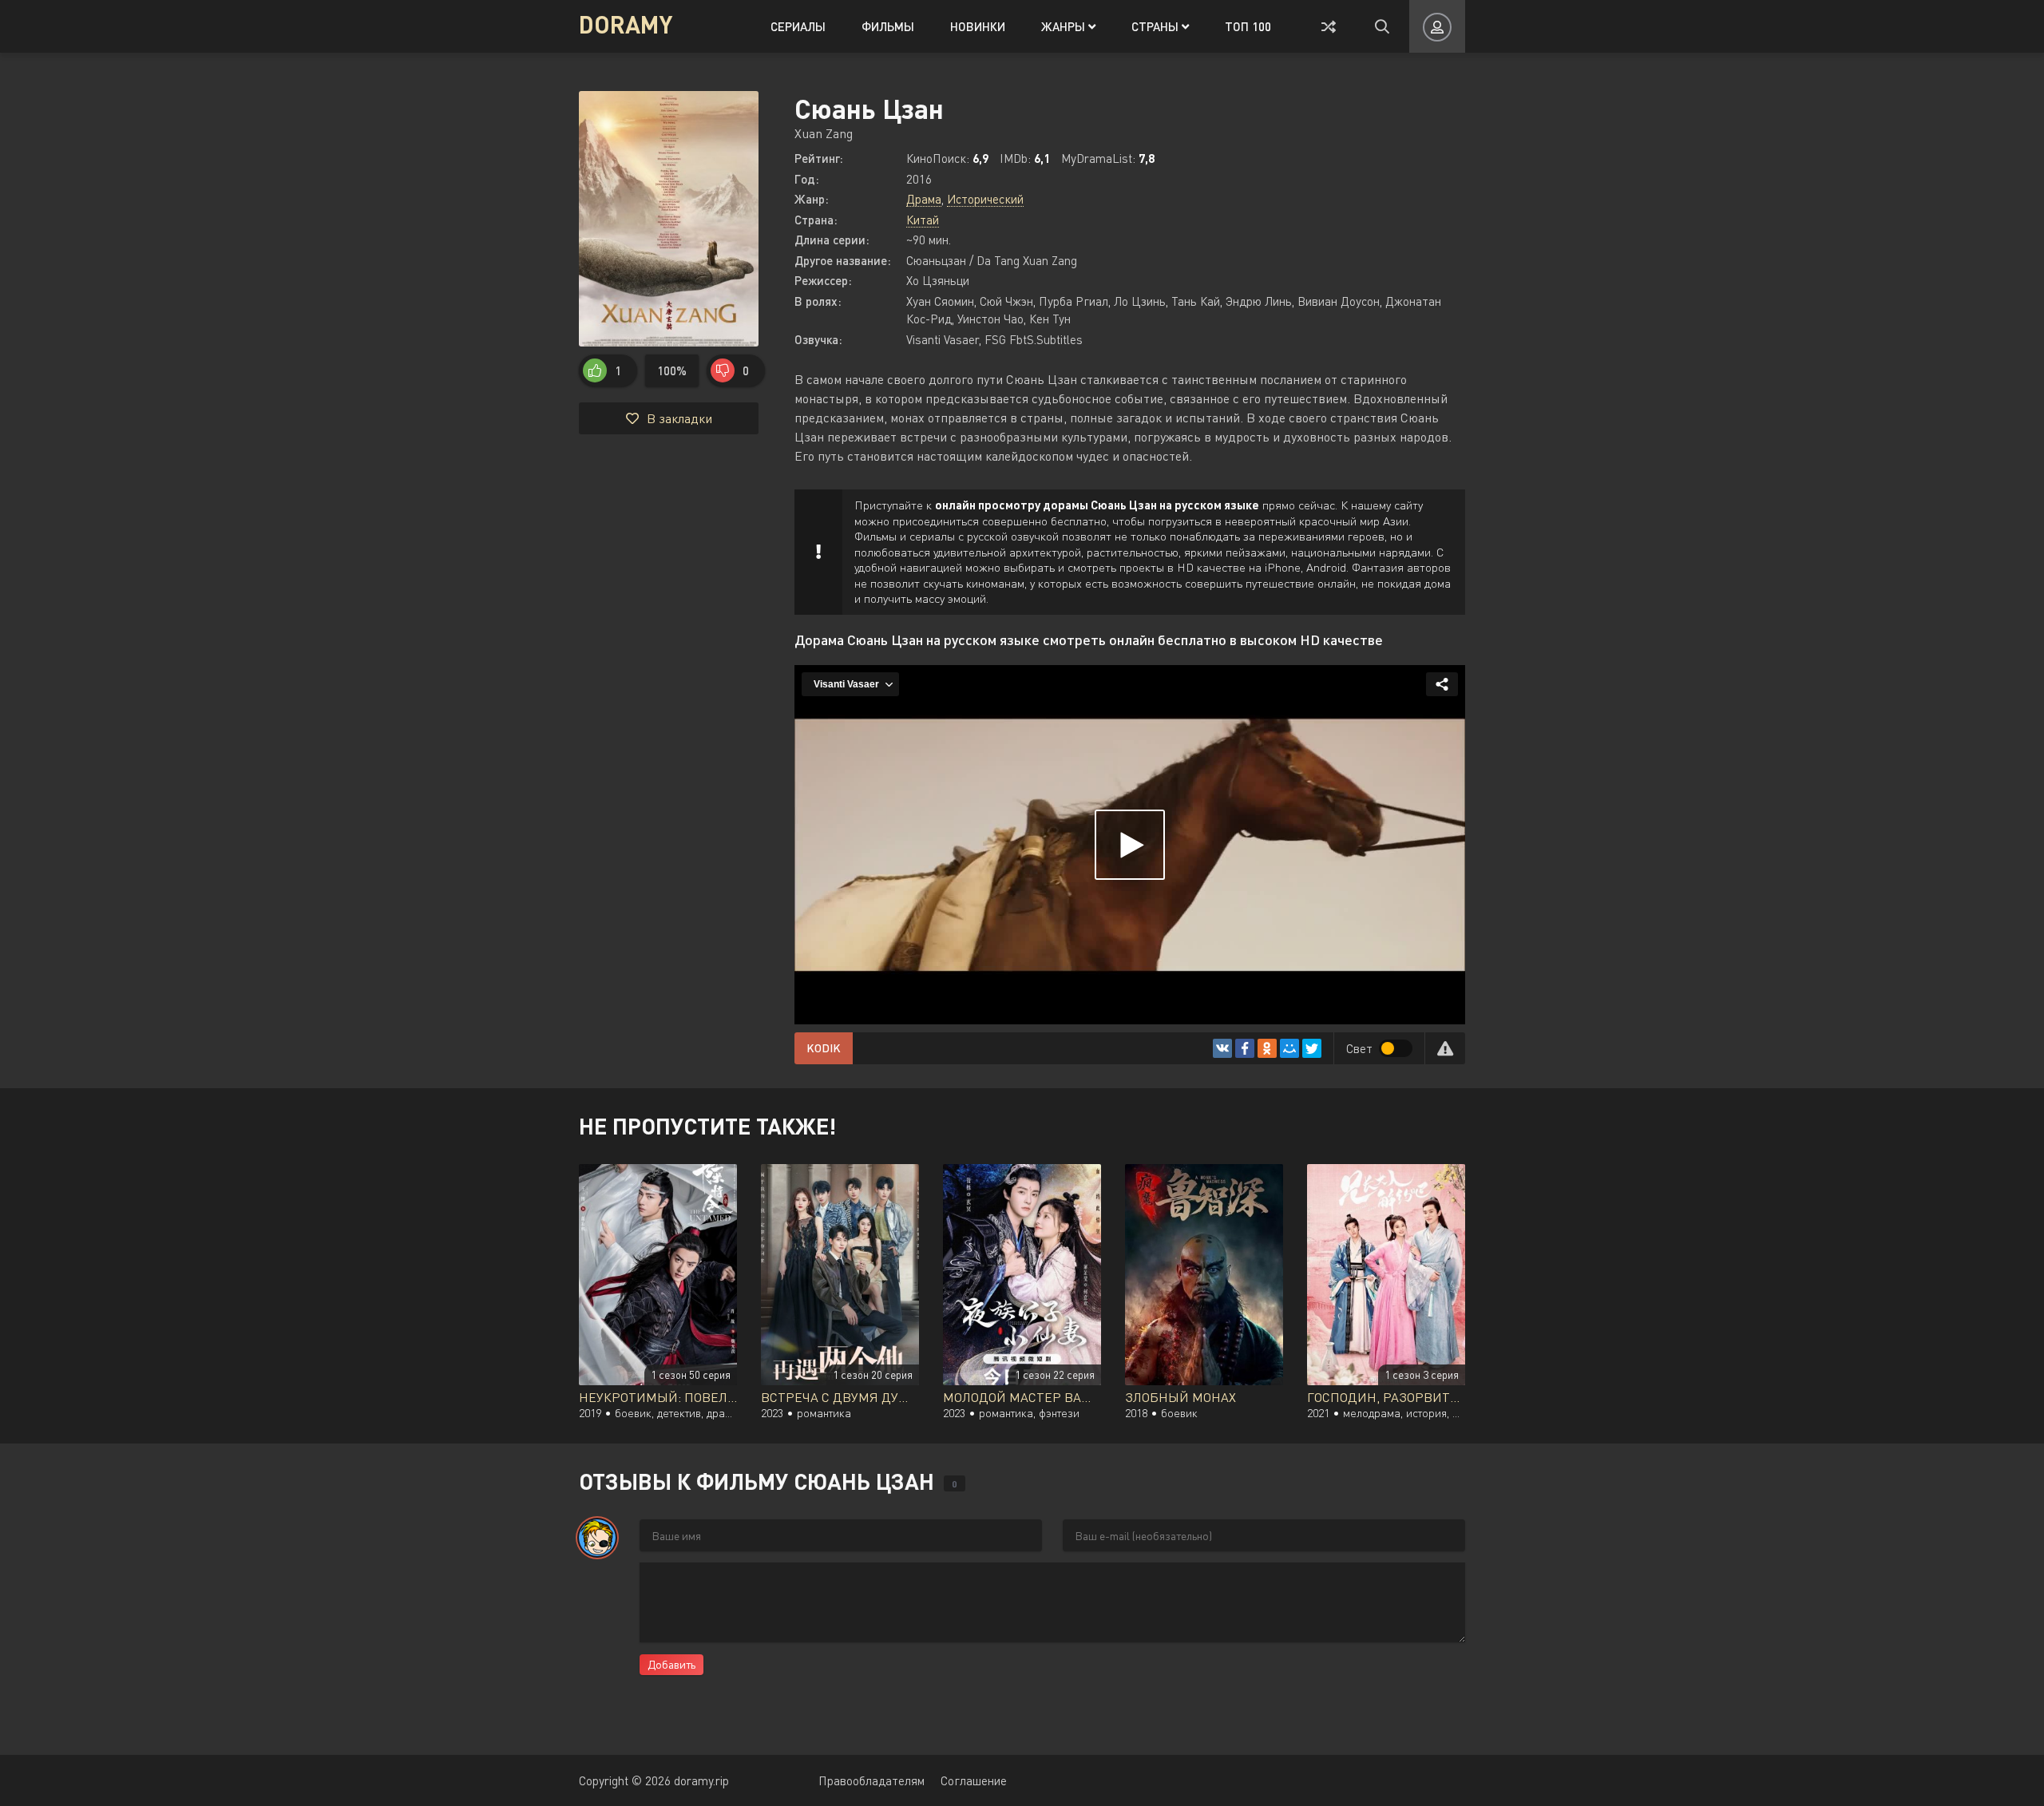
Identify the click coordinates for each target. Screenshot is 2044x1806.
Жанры (1065, 26)
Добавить (671, 1664)
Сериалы (798, 26)
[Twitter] (1312, 1048)
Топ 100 (1248, 26)
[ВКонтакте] (1222, 1048)
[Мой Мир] (1289, 1048)
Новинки (978, 26)
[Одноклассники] (1267, 1048)
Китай (923, 220)
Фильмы (888, 26)
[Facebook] (1245, 1048)
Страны (1157, 26)
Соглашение (974, 1780)
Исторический (985, 199)
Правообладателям (871, 1780)
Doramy (626, 24)
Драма (924, 199)
